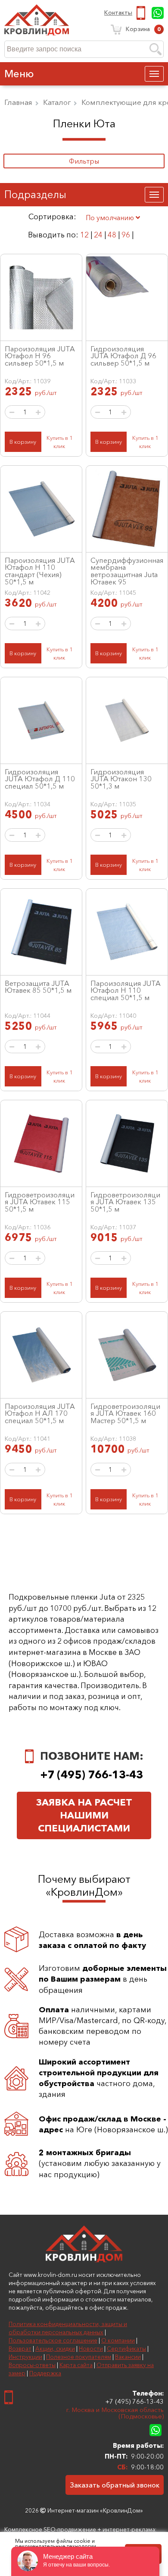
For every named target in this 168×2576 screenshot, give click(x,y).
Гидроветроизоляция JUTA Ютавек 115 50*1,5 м (40, 1202)
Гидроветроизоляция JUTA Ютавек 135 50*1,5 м (125, 1202)
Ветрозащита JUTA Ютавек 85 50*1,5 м (38, 987)
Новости (91, 2349)
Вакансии (128, 2357)
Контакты (118, 13)
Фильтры (84, 161)
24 (98, 235)
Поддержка (45, 2373)
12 (84, 235)
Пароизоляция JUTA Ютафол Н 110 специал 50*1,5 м (126, 990)
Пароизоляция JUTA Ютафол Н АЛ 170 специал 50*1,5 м (40, 1413)
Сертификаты (126, 2349)
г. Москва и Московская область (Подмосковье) (115, 2413)
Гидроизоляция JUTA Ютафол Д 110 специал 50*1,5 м (40, 779)
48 (112, 235)
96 (126, 235)
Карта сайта (76, 2365)
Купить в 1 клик (59, 442)
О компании (118, 2340)
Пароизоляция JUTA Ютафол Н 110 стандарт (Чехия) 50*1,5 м (40, 571)
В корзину (23, 442)
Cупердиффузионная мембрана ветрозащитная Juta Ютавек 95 (127, 571)
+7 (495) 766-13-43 (142, 13)
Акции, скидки (55, 2349)
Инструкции (25, 2357)
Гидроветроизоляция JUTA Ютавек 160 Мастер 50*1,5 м (125, 1413)
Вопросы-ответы (32, 2365)
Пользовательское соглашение (53, 2340)
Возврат (20, 2349)
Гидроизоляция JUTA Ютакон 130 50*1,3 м (121, 779)
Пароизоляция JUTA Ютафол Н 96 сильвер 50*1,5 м (40, 356)
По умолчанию (111, 218)
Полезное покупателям (79, 2357)
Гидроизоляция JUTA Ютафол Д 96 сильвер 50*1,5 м (123, 356)
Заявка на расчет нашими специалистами (84, 1815)
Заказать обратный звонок (115, 2485)
